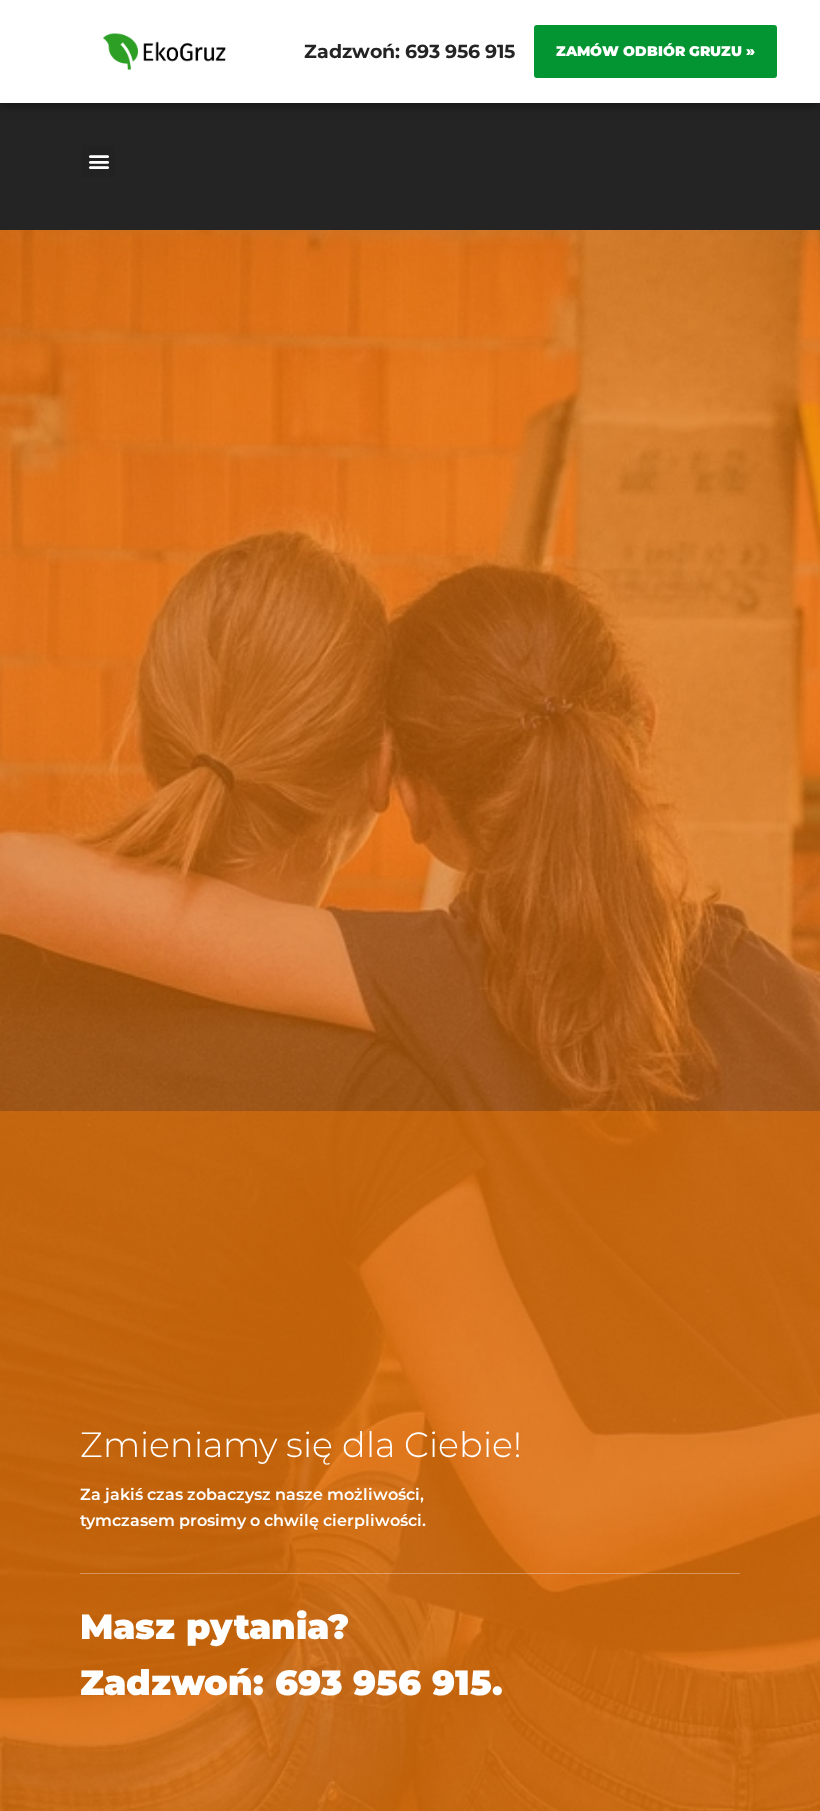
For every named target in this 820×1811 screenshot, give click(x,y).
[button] (98, 161)
